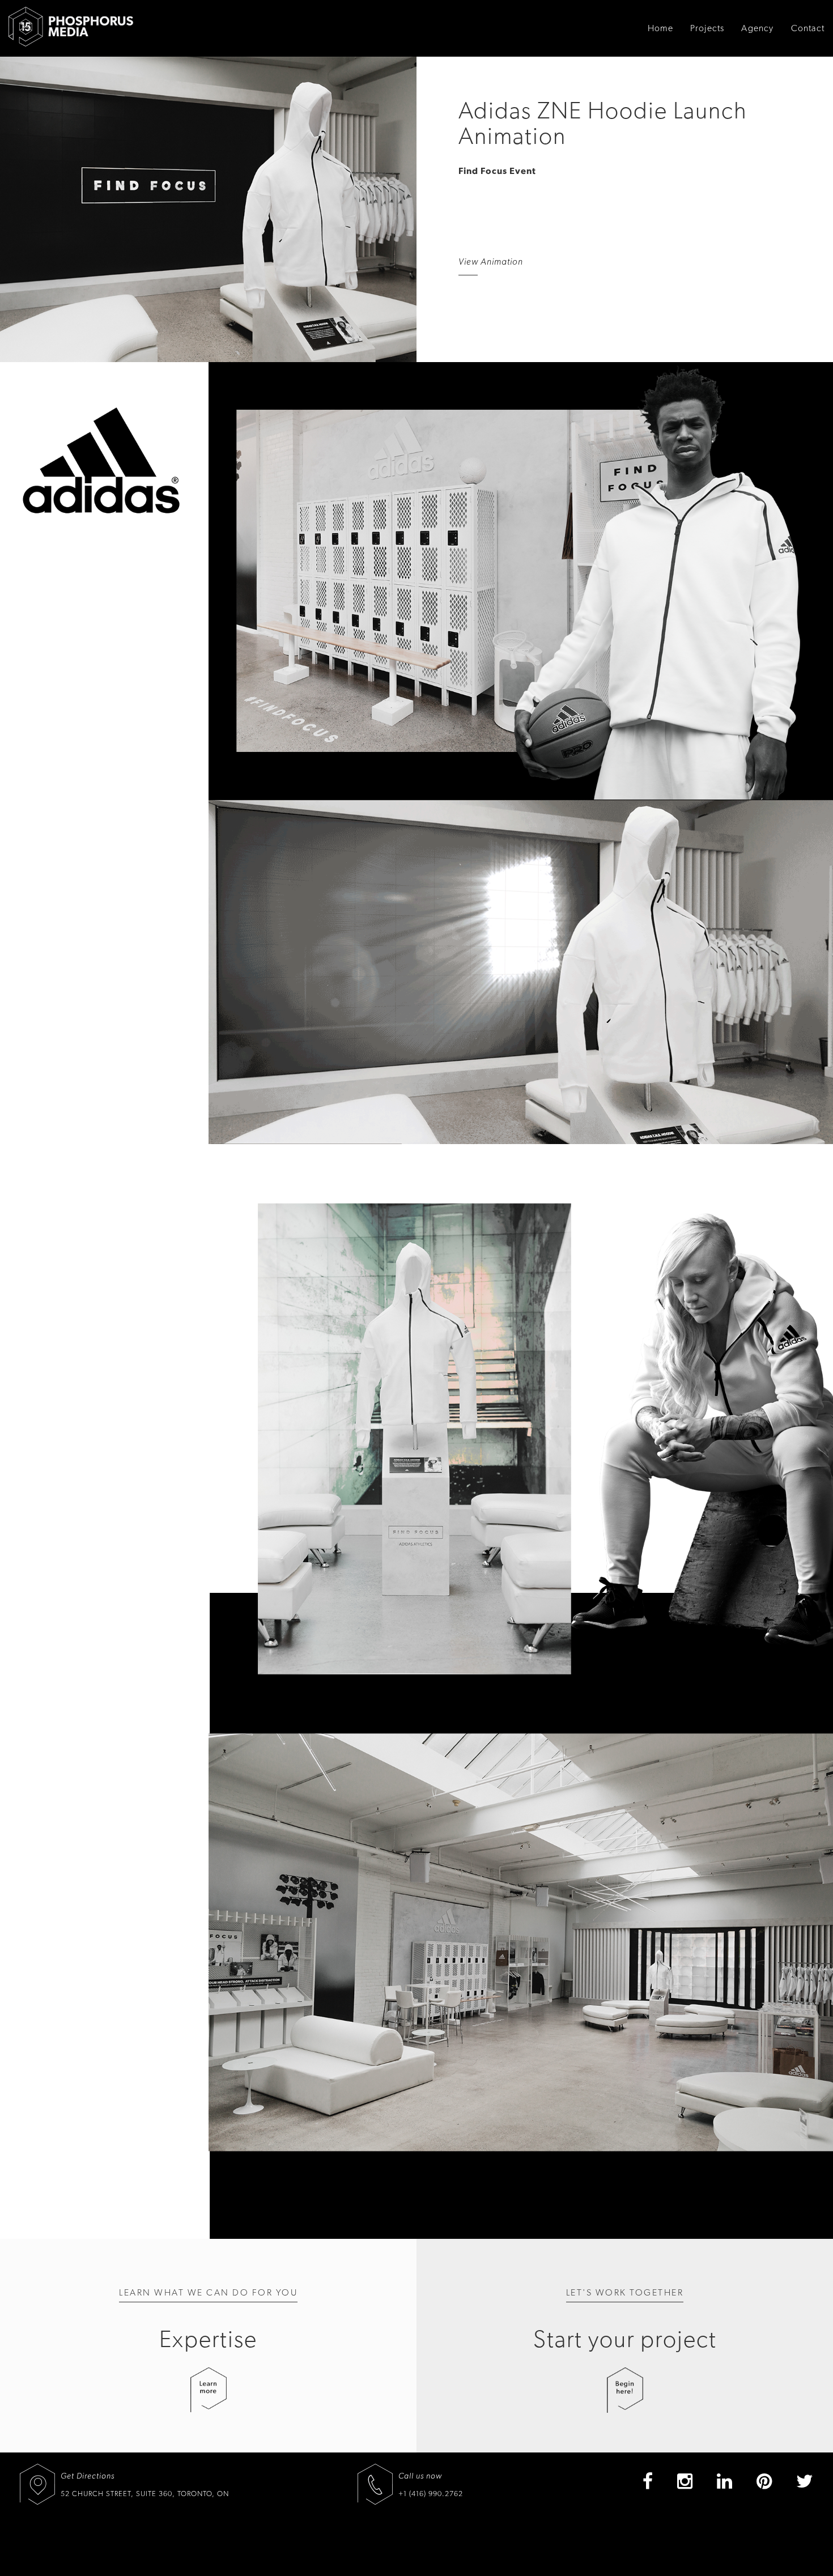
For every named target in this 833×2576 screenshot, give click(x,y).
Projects (707, 28)
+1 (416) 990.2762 (431, 2494)
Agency (757, 28)
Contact (808, 28)
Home (660, 28)
